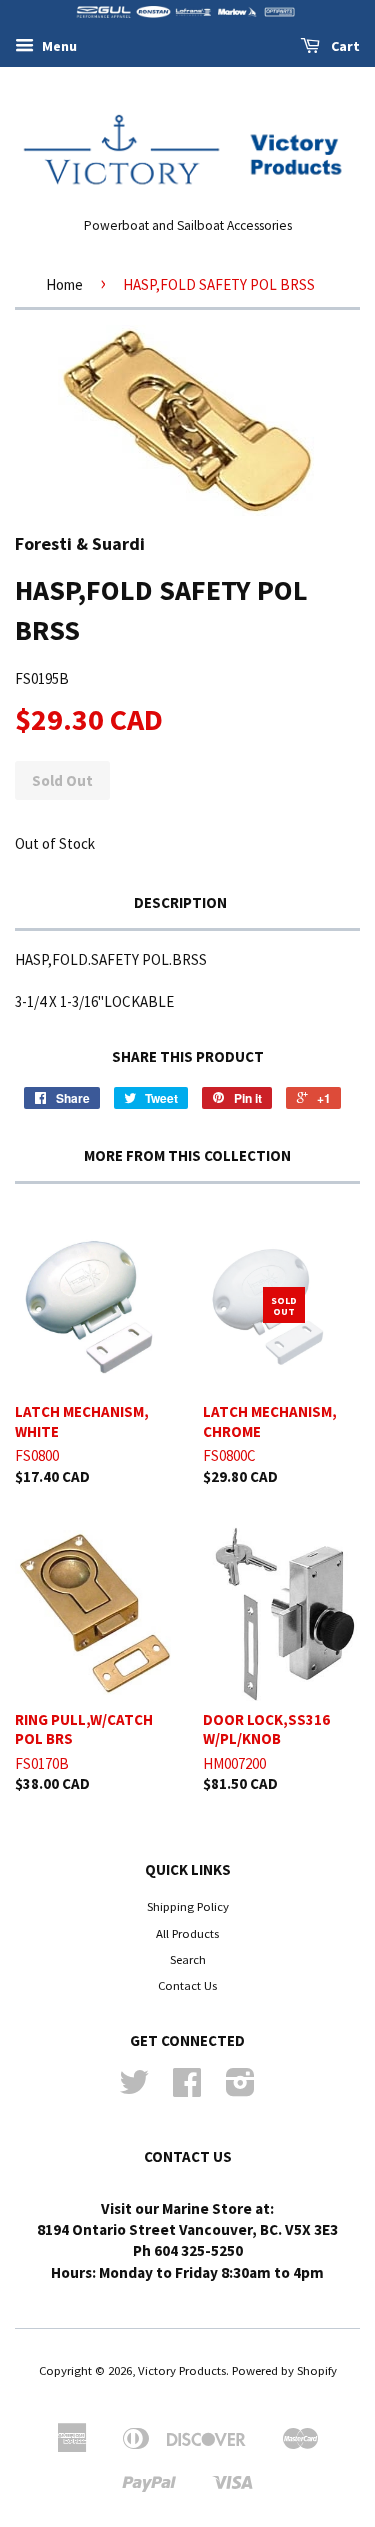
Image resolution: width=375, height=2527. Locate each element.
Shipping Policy (188, 1906)
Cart (344, 46)
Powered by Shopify (284, 2370)
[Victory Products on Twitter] (134, 2089)
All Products (187, 1933)
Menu (58, 46)
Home (64, 284)
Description (180, 902)
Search (188, 1959)
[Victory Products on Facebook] (187, 2089)
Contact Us (187, 1985)
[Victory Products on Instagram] (240, 2089)
